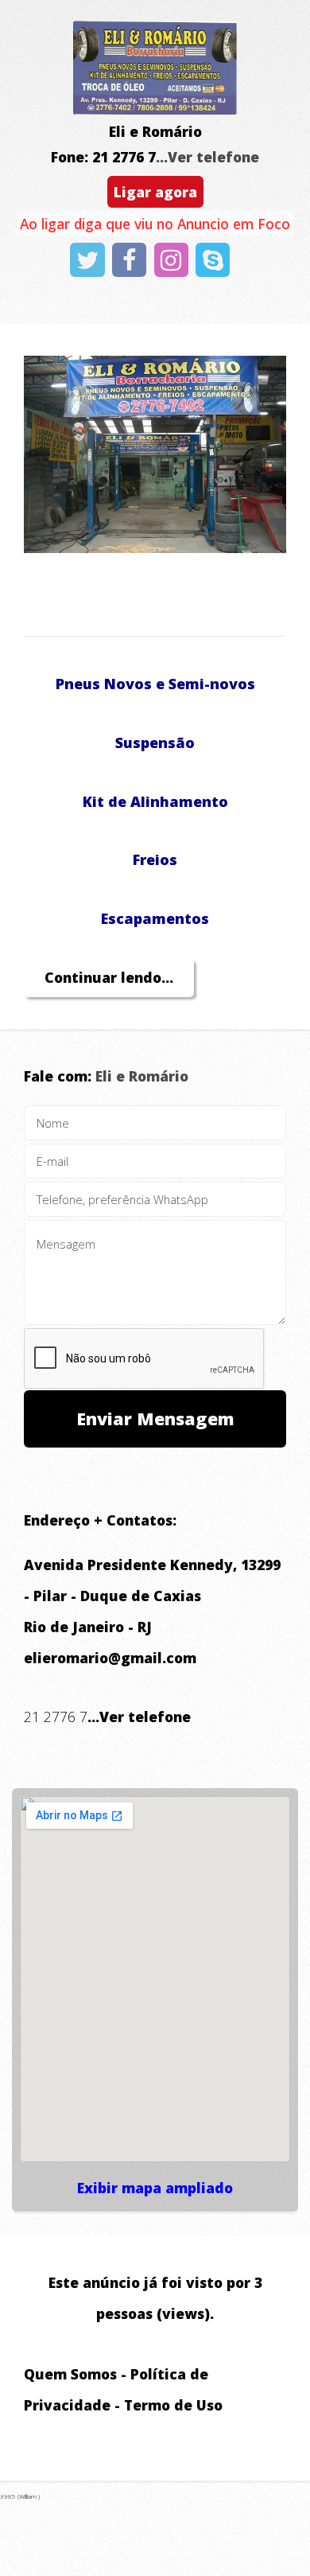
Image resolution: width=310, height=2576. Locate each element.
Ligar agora (155, 192)
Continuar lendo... (109, 977)
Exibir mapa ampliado (155, 2188)
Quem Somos (70, 2374)
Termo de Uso (173, 2405)
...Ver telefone (207, 157)
